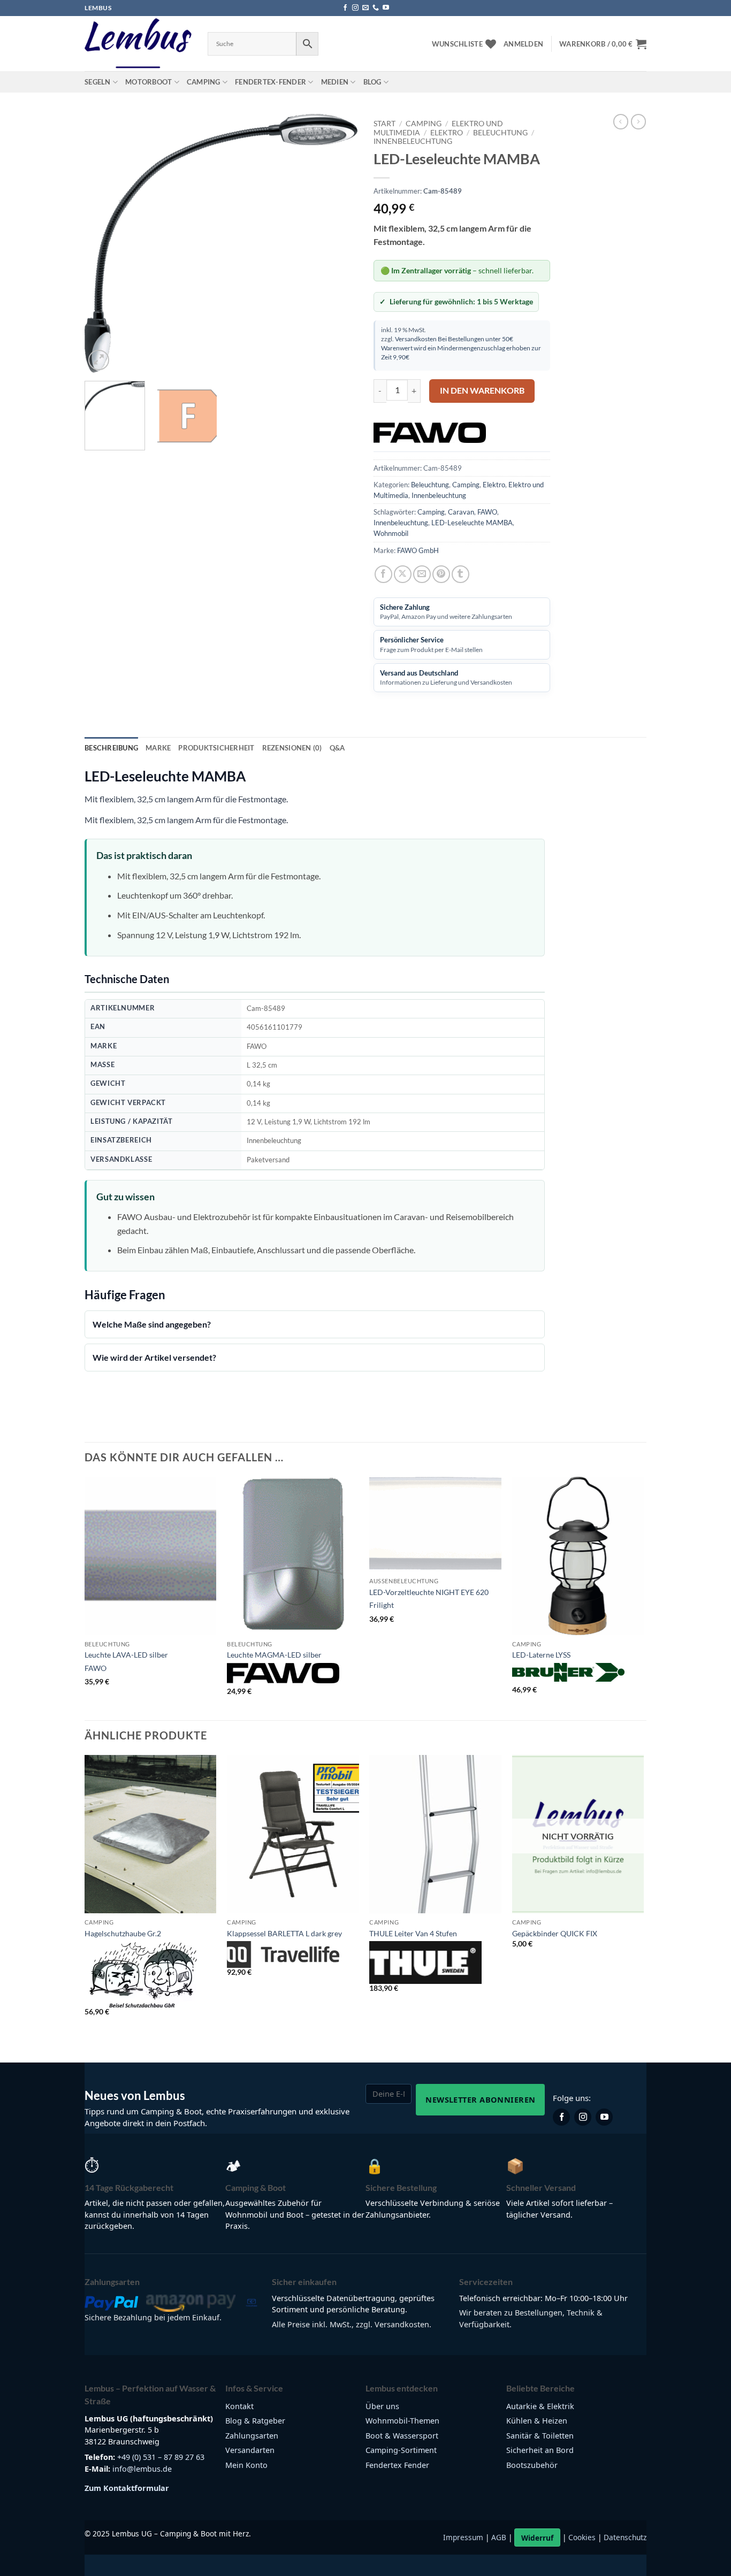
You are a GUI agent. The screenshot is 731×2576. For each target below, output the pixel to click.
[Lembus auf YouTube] (604, 2117)
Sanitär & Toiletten (540, 2436)
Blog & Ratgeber (255, 2421)
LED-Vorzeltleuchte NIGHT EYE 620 (429, 1592)
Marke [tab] (158, 748)
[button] (523, 44)
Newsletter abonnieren (480, 2099)
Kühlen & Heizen (537, 2421)
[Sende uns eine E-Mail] (365, 8)
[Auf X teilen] (403, 574)
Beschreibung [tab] (111, 748)
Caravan (461, 512)
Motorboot (149, 82)
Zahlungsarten (252, 2436)
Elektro (447, 133)
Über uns (382, 2406)
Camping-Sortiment (401, 2450)
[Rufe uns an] (376, 8)
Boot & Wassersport (402, 2436)
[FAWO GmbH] (430, 433)
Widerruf (537, 2538)
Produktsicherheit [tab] (216, 748)
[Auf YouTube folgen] (386, 8)
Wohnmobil (391, 533)
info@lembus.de (142, 2469)
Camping (204, 82)
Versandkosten (416, 339)
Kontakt (239, 2406)
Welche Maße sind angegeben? (152, 1324)
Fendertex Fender (397, 2465)
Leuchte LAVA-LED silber (126, 1655)
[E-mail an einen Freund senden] (422, 574)
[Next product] (621, 121)
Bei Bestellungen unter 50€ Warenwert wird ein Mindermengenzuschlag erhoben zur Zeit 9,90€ (461, 348)
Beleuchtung (500, 133)
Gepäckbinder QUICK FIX (555, 1933)
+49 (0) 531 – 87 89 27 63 (161, 2457)
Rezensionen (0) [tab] (292, 748)
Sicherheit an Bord (540, 2450)
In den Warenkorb (482, 390)
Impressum (463, 2538)
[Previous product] (638, 121)
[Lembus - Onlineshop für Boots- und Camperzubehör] (138, 44)
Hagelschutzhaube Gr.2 (123, 1933)
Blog (372, 82)
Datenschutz (625, 2538)
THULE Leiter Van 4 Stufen (413, 1933)
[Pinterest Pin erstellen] (441, 574)
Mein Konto (246, 2465)
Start (384, 124)
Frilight (382, 1605)
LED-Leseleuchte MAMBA (472, 523)
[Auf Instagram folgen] (355, 8)
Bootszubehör (532, 2465)
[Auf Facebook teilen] (383, 574)
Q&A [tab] (337, 748)
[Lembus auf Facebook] (561, 2117)
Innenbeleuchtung (413, 141)
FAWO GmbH (418, 550)
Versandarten (250, 2450)
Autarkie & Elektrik (540, 2406)
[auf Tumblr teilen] (460, 574)
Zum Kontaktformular (127, 2488)
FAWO (487, 512)
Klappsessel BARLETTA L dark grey (284, 1933)
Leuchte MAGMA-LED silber (274, 1655)
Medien (335, 82)
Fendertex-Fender (271, 82)
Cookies (582, 2538)
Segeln (98, 82)
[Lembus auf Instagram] (583, 2117)
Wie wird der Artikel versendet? (154, 1357)
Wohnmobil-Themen (402, 2421)
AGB (499, 2538)
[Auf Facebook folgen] (345, 8)
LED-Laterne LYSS (541, 1655)
